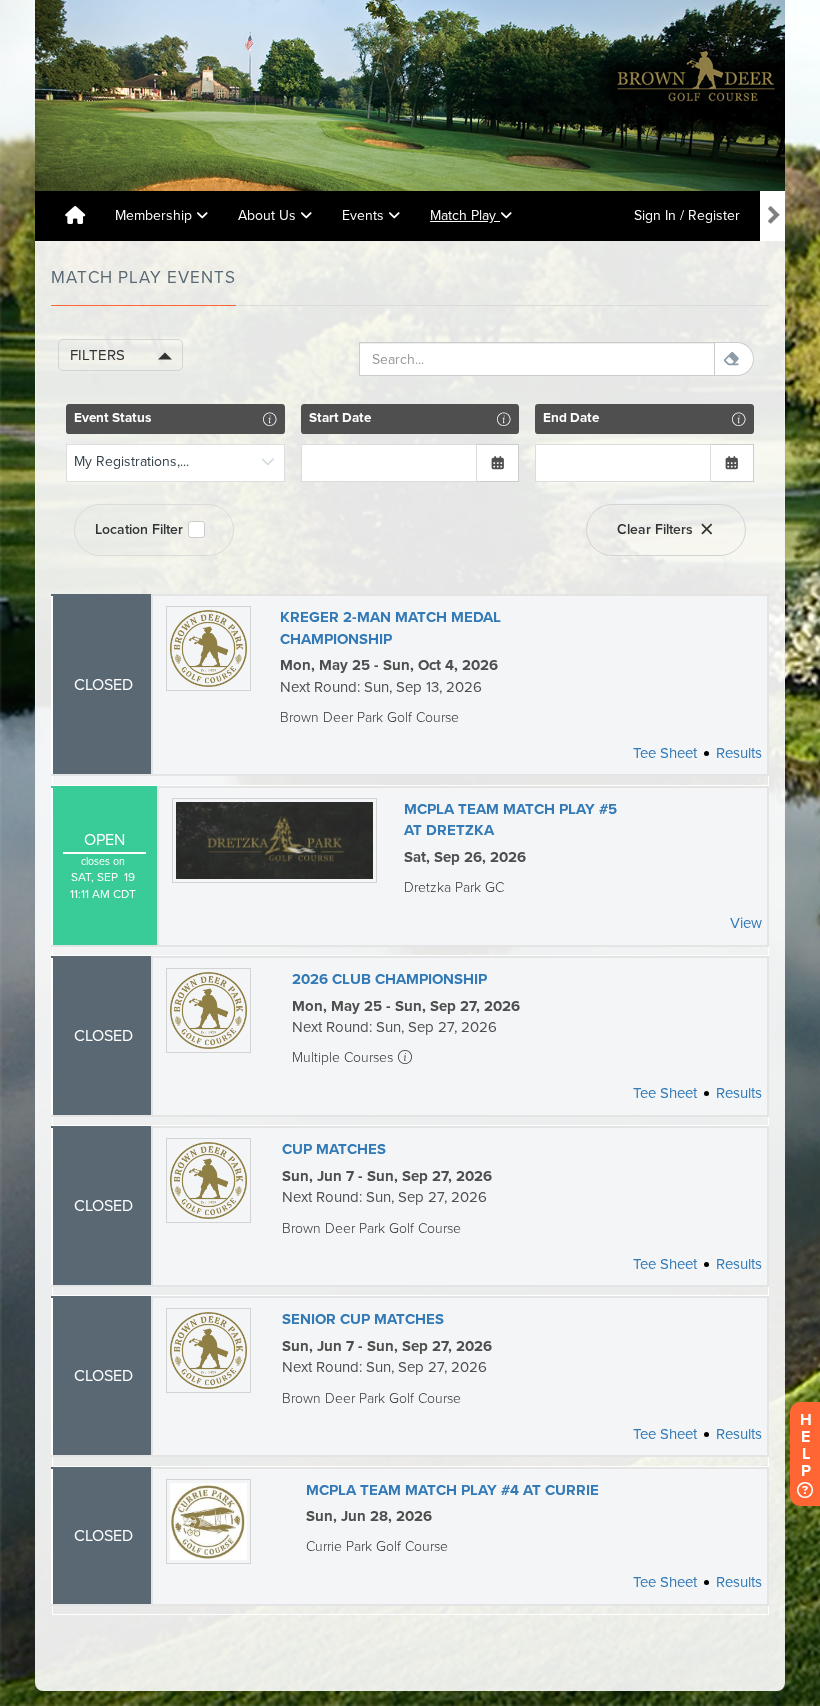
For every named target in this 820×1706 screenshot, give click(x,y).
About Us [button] (269, 215)
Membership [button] (155, 215)
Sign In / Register (687, 215)
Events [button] (365, 215)
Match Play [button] (465, 215)
